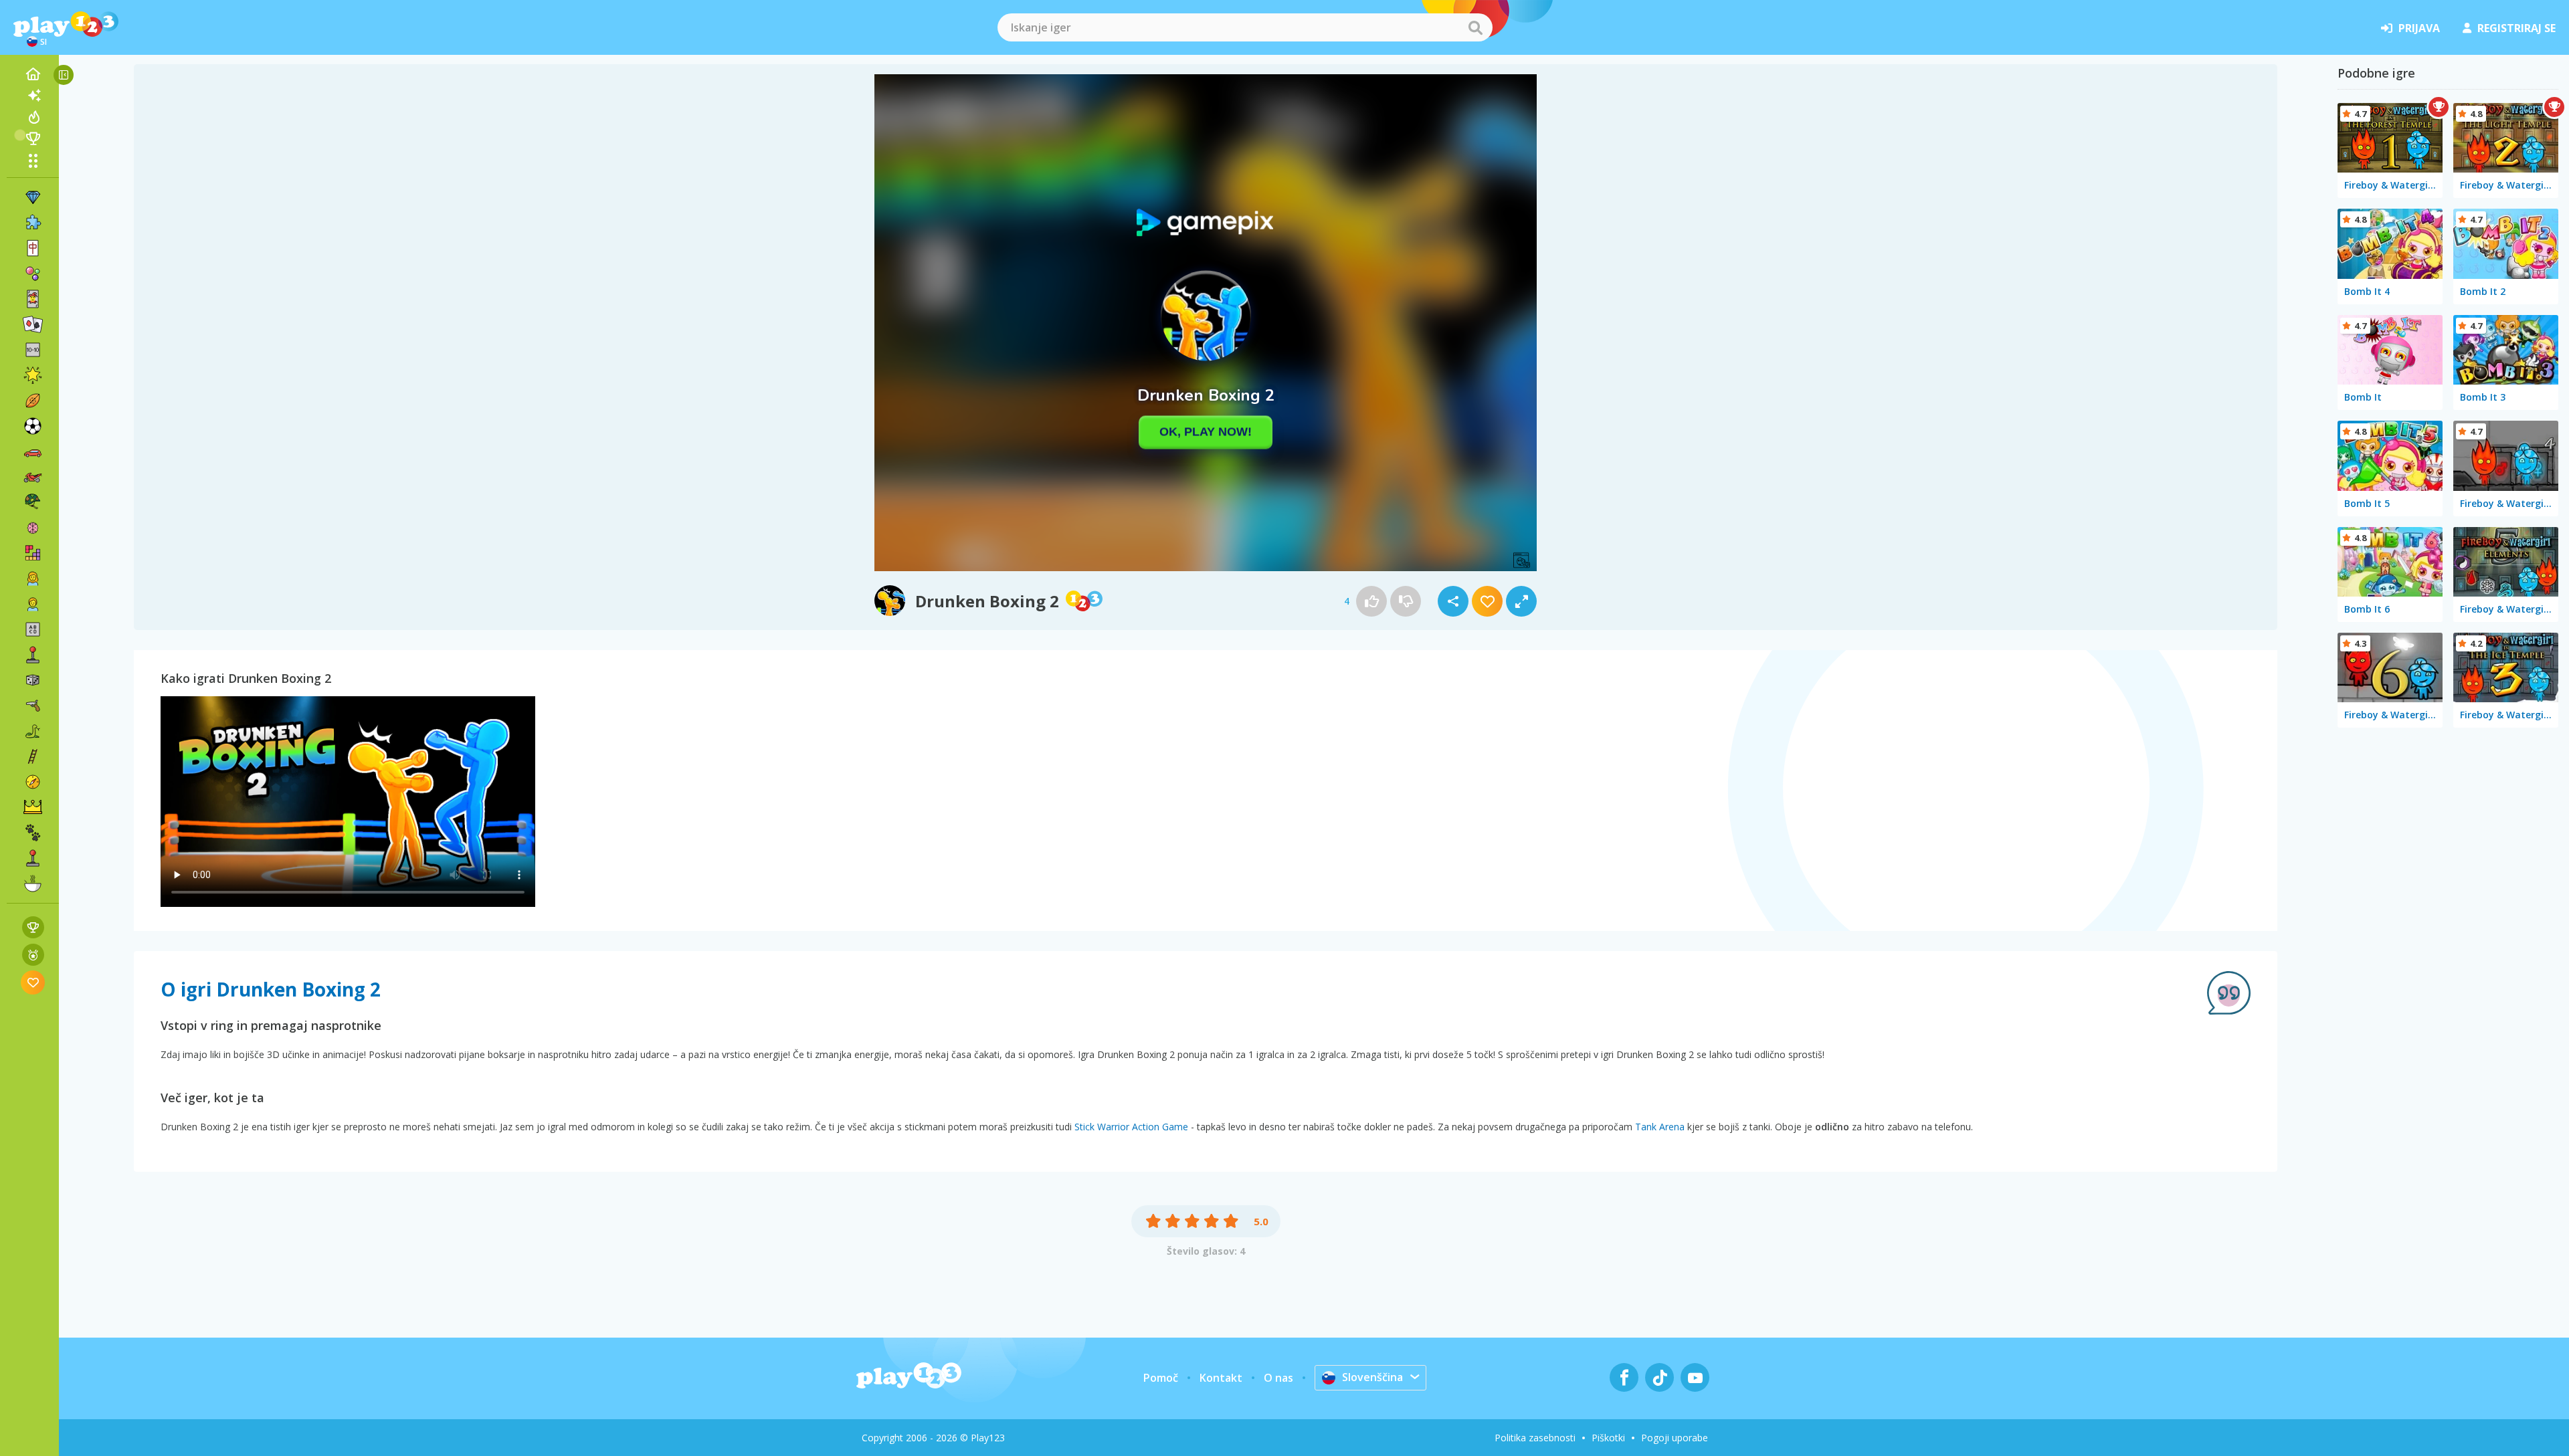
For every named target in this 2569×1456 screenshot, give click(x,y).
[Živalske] (33, 833)
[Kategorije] (33, 161)
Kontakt (1221, 1378)
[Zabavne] (33, 375)
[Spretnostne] (33, 756)
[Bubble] (33, 274)
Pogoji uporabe (1675, 1438)
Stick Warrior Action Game (1131, 1127)
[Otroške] (33, 604)
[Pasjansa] (33, 324)
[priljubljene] (33, 982)
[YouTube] (1695, 1377)
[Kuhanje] (33, 883)
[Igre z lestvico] (33, 927)
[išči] (1475, 27)
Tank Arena (1660, 1127)
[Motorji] (33, 477)
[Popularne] (33, 117)
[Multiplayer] (33, 858)
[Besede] (33, 629)
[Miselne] (33, 528)
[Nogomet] (33, 426)
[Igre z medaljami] (33, 955)
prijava (2419, 28)
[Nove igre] (33, 96)
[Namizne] (33, 680)
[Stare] (33, 731)
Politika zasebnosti (1535, 1438)
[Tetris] (33, 553)
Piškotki (1608, 1438)
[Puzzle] (33, 223)
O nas (1278, 1378)
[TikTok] (1659, 1377)
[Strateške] (33, 807)
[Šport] (33, 401)
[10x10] (33, 350)
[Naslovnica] (33, 74)
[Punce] (33, 579)
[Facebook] (1624, 1377)
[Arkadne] (33, 655)
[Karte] (33, 299)
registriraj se (2516, 28)
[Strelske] (33, 706)
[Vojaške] (33, 502)
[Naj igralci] (33, 138)
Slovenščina (1372, 1377)
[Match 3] (33, 197)
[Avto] (33, 451)
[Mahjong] (33, 248)
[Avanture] (33, 782)
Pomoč (1161, 1378)
